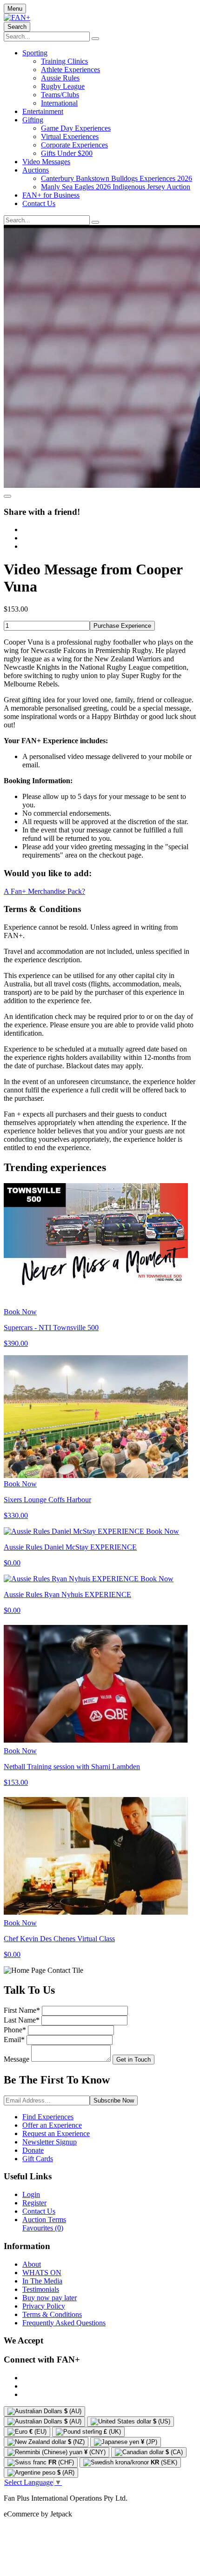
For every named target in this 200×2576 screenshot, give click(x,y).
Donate (33, 2150)
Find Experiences (48, 2117)
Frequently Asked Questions (64, 2323)
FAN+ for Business (51, 195)
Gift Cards (38, 2159)
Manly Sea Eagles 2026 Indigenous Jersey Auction (116, 187)
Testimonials (41, 2289)
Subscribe (114, 2100)
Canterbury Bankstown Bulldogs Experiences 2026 (117, 178)
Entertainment (43, 111)
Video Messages (46, 162)
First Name (22, 2010)
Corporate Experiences (74, 145)
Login (31, 2194)
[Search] (95, 39)
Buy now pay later (50, 2298)
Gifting (33, 120)
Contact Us (39, 203)
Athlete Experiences (70, 70)
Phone (15, 2030)
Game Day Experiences (76, 128)
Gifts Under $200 (67, 153)
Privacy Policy (44, 2306)
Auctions (36, 170)
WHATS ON (42, 2273)
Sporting (35, 53)
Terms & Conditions (52, 2314)
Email (14, 2040)
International (59, 103)
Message (17, 2059)
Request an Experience (56, 2133)
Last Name (22, 2020)
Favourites (43, 2228)
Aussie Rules (60, 78)
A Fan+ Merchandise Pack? (44, 891)
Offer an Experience (52, 2125)
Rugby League (63, 86)
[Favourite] (7, 496)
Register (34, 2203)
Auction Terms (44, 2220)
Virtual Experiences (70, 136)
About (32, 2264)
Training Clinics (64, 61)
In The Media (42, 2281)
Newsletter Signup (50, 2142)
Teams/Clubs (60, 95)
